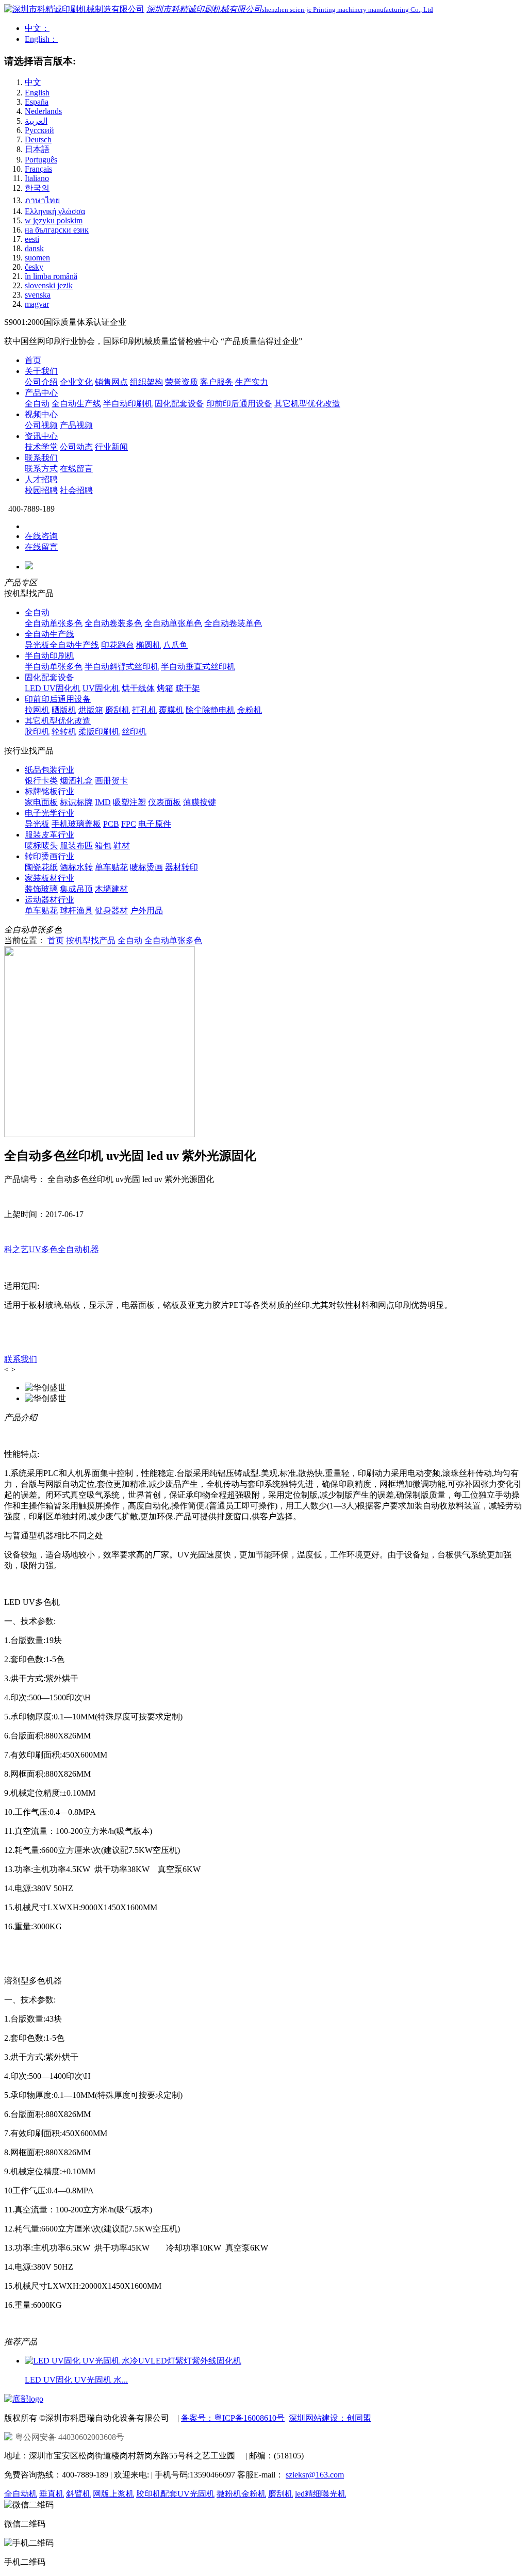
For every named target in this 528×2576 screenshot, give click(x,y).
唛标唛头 (41, 846)
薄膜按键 (200, 802)
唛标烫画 (146, 867)
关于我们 (41, 371)
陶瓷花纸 (41, 867)
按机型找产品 (91, 940)
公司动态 (76, 447)
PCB (111, 824)
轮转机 (64, 732)
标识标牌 (76, 802)
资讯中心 (41, 436)
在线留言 (76, 469)
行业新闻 (111, 447)
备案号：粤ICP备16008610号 (233, 2418)
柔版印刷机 (99, 732)
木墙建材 (111, 889)
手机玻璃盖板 (76, 824)
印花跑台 (118, 645)
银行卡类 (41, 781)
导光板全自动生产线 (62, 645)
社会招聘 (76, 490)
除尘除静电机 (210, 710)
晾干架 (188, 688)
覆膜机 (171, 710)
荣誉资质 (181, 382)
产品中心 (41, 393)
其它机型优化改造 (307, 404)
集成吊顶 (76, 889)
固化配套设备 (179, 404)
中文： (37, 28)
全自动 (37, 404)
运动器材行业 (49, 900)
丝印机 (134, 732)
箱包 (103, 846)
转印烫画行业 (49, 856)
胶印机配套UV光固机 (175, 2494)
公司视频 (41, 425)
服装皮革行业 (49, 835)
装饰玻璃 (41, 889)
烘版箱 (91, 710)
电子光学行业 (49, 813)
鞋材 (122, 846)
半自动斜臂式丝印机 (122, 667)
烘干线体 (138, 688)
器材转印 (181, 867)
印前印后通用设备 (239, 404)
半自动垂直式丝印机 (198, 667)
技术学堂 (41, 447)
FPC (129, 824)
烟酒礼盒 (76, 781)
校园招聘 (41, 490)
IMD (103, 802)
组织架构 (146, 382)
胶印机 (37, 732)
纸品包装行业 (49, 770)
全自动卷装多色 (113, 623)
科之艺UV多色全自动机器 (52, 1249)
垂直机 (52, 2494)
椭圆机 (148, 645)
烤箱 (165, 688)
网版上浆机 (113, 2494)
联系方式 (41, 469)
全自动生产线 (76, 404)
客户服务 (217, 382)
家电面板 (41, 802)
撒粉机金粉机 (241, 2494)
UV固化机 (101, 688)
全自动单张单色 (173, 623)
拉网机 (37, 710)
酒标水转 (76, 867)
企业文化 (76, 382)
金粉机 (250, 710)
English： (41, 39)
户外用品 (146, 910)
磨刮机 (118, 710)
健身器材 (111, 910)
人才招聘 (41, 479)
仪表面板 (164, 802)
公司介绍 (41, 382)
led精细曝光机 (320, 2494)
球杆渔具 (76, 910)
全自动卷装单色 (233, 623)
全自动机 (21, 2494)
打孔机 (144, 710)
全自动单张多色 (54, 623)
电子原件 (155, 824)
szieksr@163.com (315, 2475)
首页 (33, 360)
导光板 (37, 824)
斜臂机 (78, 2494)
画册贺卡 (111, 781)
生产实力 (252, 382)
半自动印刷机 (128, 404)
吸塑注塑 (129, 802)
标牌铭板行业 (49, 791)
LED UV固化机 (53, 688)
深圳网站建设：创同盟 (330, 2418)
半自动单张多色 (54, 667)
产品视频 (76, 425)
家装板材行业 (49, 878)
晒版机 (64, 710)
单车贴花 (111, 867)
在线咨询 (41, 536)
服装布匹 (76, 846)
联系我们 (41, 458)
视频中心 (41, 414)
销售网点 (111, 382)
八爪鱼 (175, 645)
